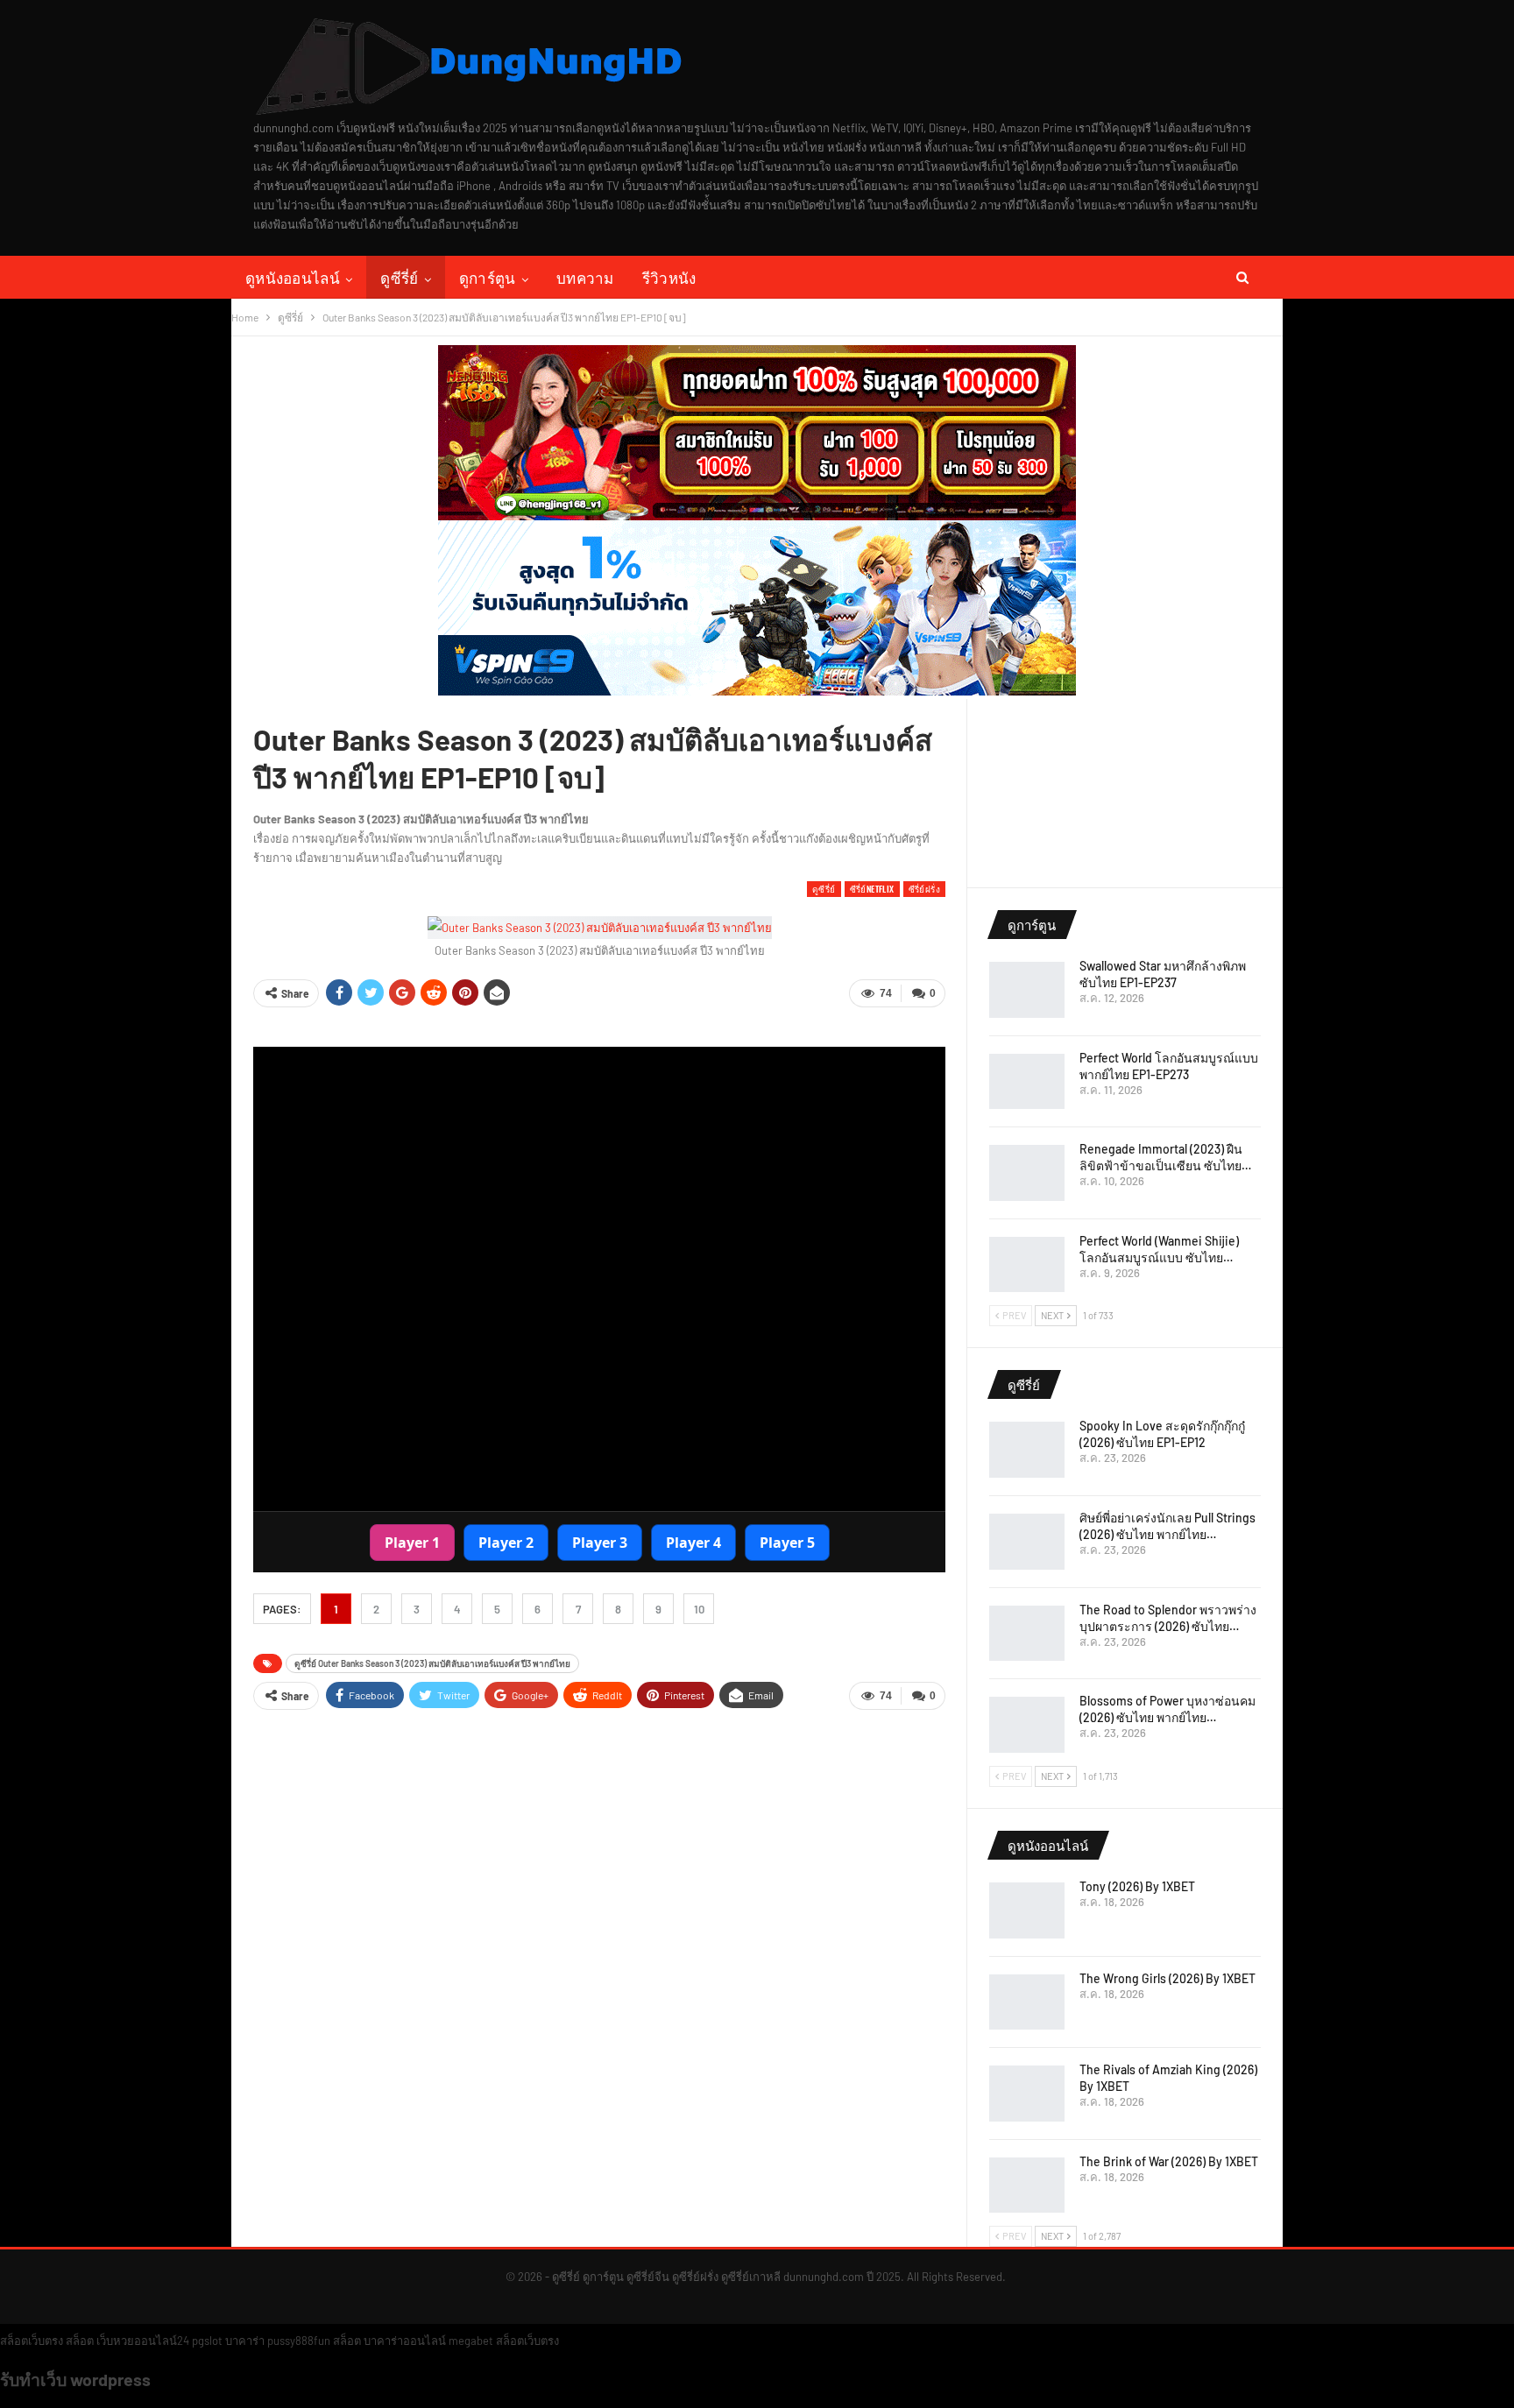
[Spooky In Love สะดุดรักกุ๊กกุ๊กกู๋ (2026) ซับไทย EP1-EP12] (1027, 1450)
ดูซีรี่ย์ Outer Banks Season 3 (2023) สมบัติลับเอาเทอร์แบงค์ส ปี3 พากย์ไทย (432, 1663)
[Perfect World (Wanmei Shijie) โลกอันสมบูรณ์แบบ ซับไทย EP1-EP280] (1027, 1265)
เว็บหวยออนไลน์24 (143, 2341)
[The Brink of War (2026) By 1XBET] (1027, 2186)
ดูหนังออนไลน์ (293, 277)
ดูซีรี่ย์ (399, 277)
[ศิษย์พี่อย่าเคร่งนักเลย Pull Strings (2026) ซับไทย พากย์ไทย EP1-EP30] (1027, 1542)
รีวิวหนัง (669, 277)
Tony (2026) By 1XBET (1137, 1886)
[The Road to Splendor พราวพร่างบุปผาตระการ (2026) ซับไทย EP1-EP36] (1027, 1634)
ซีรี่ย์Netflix (872, 889)
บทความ (585, 277)
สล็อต (80, 2341)
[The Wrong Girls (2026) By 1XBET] (1027, 2002)
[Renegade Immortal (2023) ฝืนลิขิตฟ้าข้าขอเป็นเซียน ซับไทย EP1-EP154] (1027, 1173)
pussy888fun (299, 2341)
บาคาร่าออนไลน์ (405, 2341)
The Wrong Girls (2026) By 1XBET (1167, 1978)
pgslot (207, 2341)
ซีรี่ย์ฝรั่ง (924, 889)
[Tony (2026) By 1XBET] (1027, 1910)
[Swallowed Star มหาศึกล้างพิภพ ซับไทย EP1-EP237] (1027, 990)
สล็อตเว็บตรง (32, 2341)
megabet (471, 2341)
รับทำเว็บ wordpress (75, 2379)
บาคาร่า (245, 2341)
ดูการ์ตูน (488, 277)
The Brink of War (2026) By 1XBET (1169, 2161)
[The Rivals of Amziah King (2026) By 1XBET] (1027, 2094)
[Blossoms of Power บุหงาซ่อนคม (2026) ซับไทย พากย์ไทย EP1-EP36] (1027, 1725)
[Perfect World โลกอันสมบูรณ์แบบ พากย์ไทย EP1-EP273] (1027, 1082)
